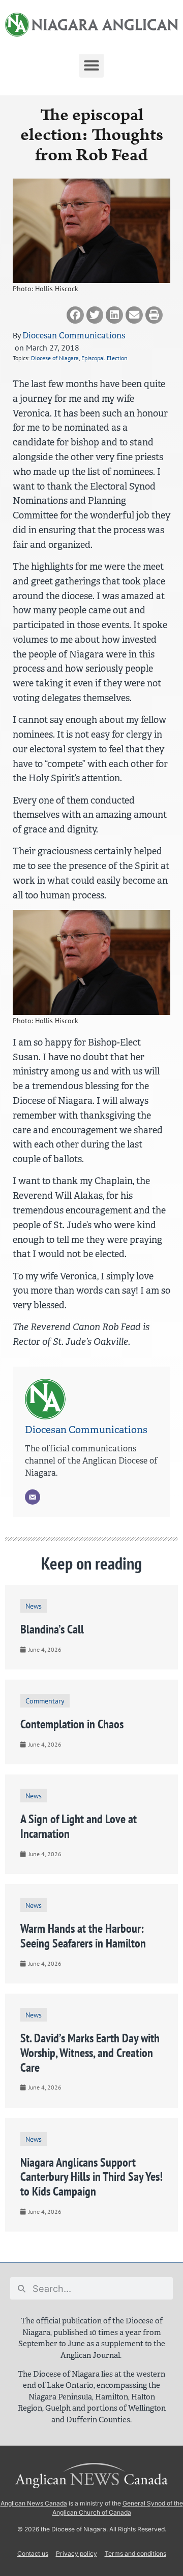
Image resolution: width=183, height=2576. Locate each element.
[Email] (33, 1497)
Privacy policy (77, 2553)
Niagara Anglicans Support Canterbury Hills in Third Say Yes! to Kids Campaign (91, 2177)
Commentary (45, 1701)
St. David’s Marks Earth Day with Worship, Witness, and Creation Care (90, 2053)
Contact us (33, 2553)
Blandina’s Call (52, 1629)
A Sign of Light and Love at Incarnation (79, 1826)
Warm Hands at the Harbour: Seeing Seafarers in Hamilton (83, 1936)
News (34, 1606)
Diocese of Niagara (55, 358)
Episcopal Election (104, 358)
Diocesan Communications (74, 336)
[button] (91, 65)
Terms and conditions (135, 2553)
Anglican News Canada (34, 2503)
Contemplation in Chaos (72, 1724)
